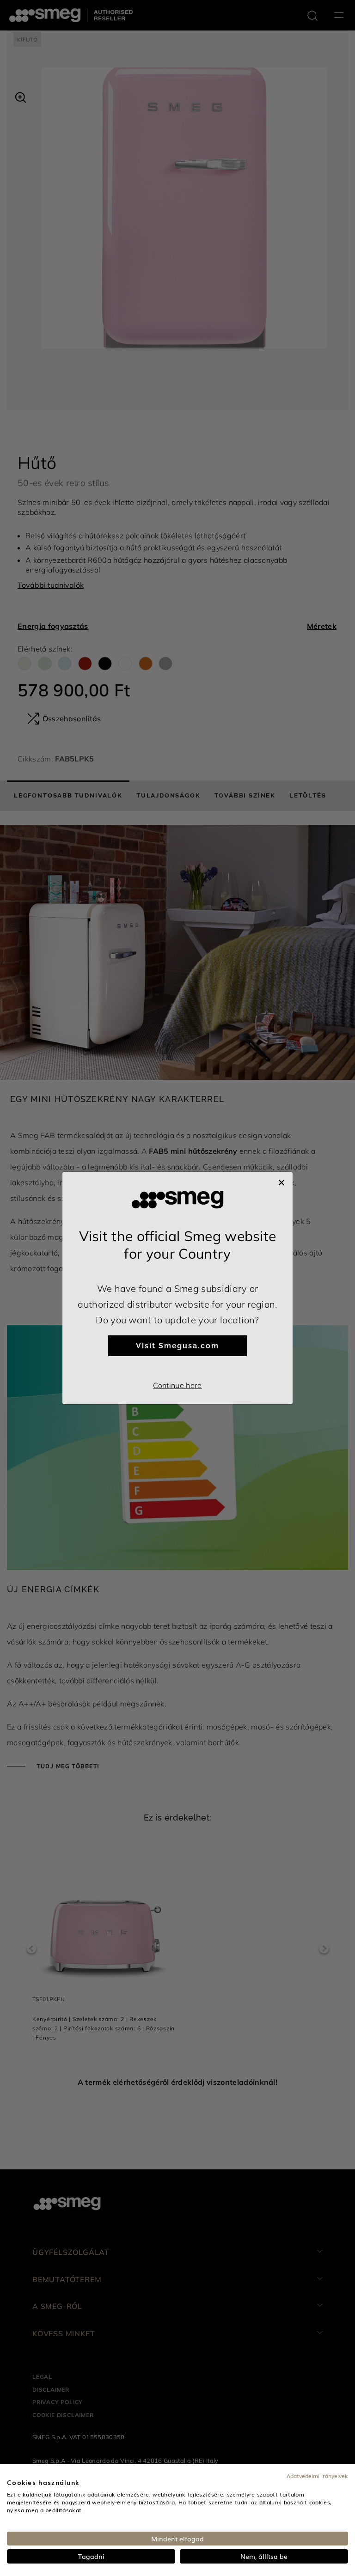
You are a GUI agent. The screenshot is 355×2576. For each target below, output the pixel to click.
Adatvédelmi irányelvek (317, 2476)
